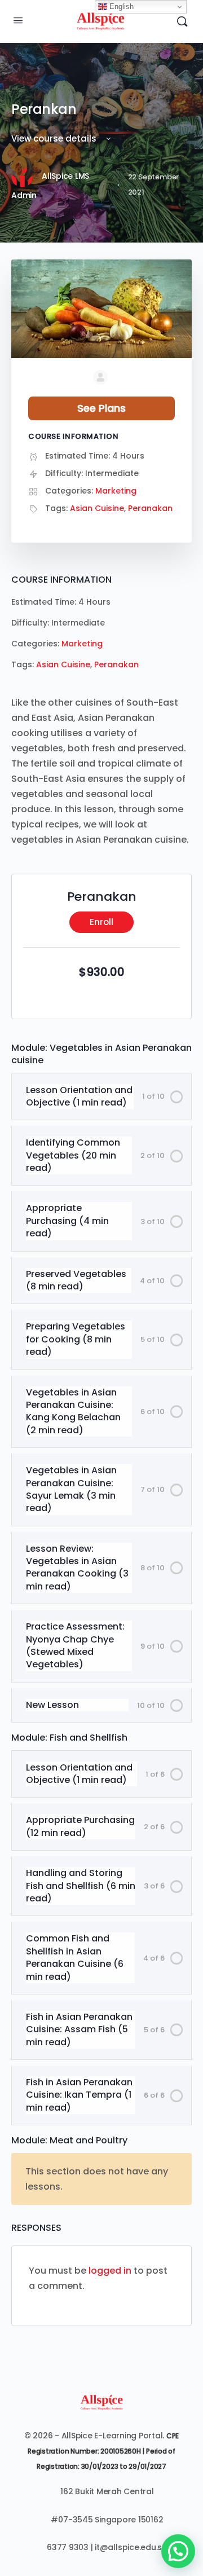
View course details (55, 138)
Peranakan (116, 664)
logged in (110, 2271)
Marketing (82, 644)
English (120, 6)
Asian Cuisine (63, 664)
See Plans (101, 408)
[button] (178, 2551)
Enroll (101, 922)
